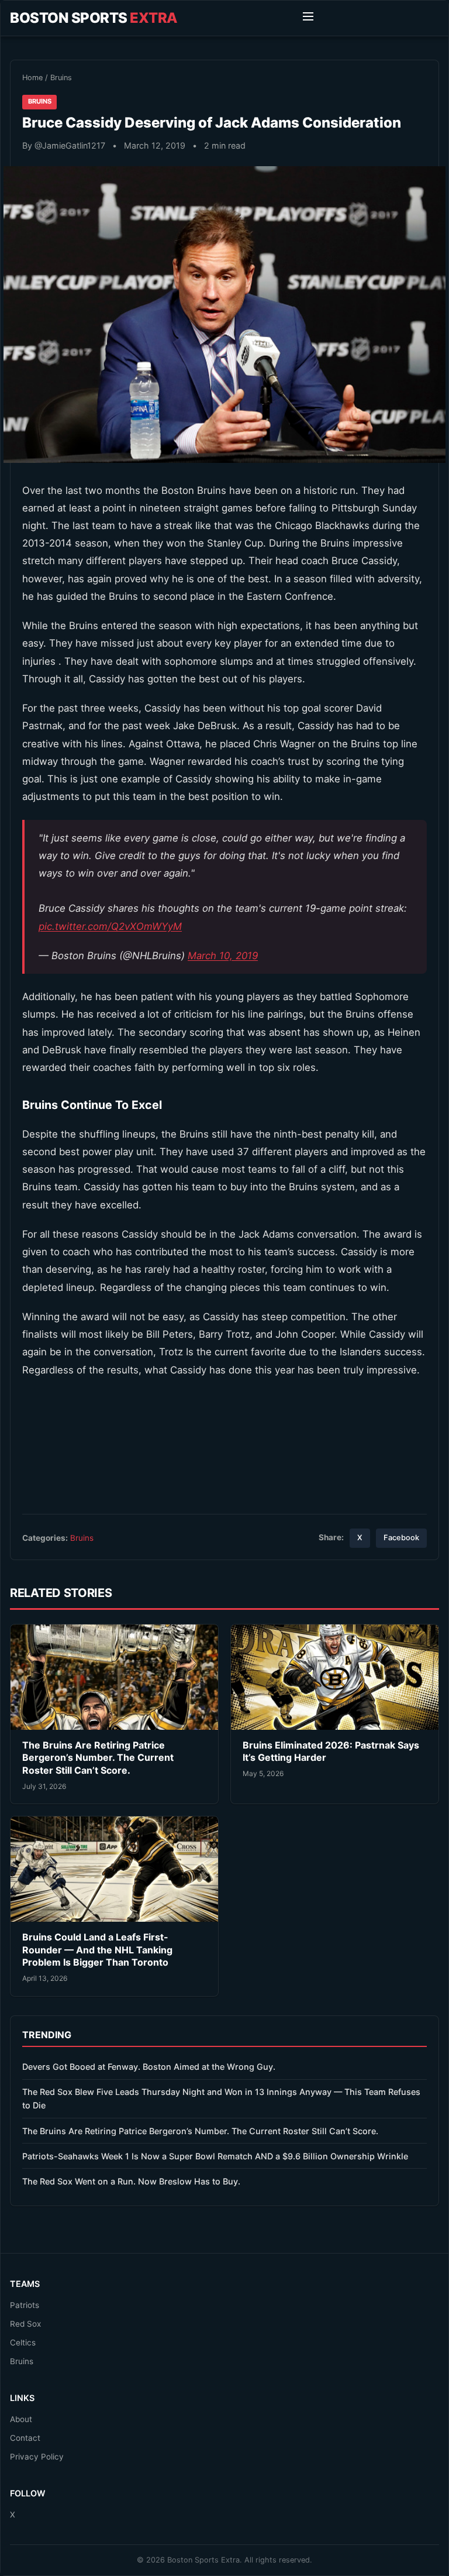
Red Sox (25, 2324)
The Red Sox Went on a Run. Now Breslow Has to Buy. (131, 2181)
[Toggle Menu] (308, 18)
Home (32, 78)
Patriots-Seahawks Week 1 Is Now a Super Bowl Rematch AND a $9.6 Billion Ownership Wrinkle (215, 2156)
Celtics (23, 2343)
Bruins (61, 78)
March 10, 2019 (223, 956)
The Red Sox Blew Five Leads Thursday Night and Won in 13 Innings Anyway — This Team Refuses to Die (221, 2098)
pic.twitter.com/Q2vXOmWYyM (110, 926)
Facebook (401, 1538)
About (21, 2419)
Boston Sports (94, 18)
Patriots (25, 2305)
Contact (25, 2438)
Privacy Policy (37, 2457)
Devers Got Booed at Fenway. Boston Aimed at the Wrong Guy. (149, 2067)
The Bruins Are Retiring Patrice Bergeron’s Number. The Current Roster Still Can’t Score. (98, 1758)
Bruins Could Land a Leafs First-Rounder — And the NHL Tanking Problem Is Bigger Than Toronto (97, 1950)
